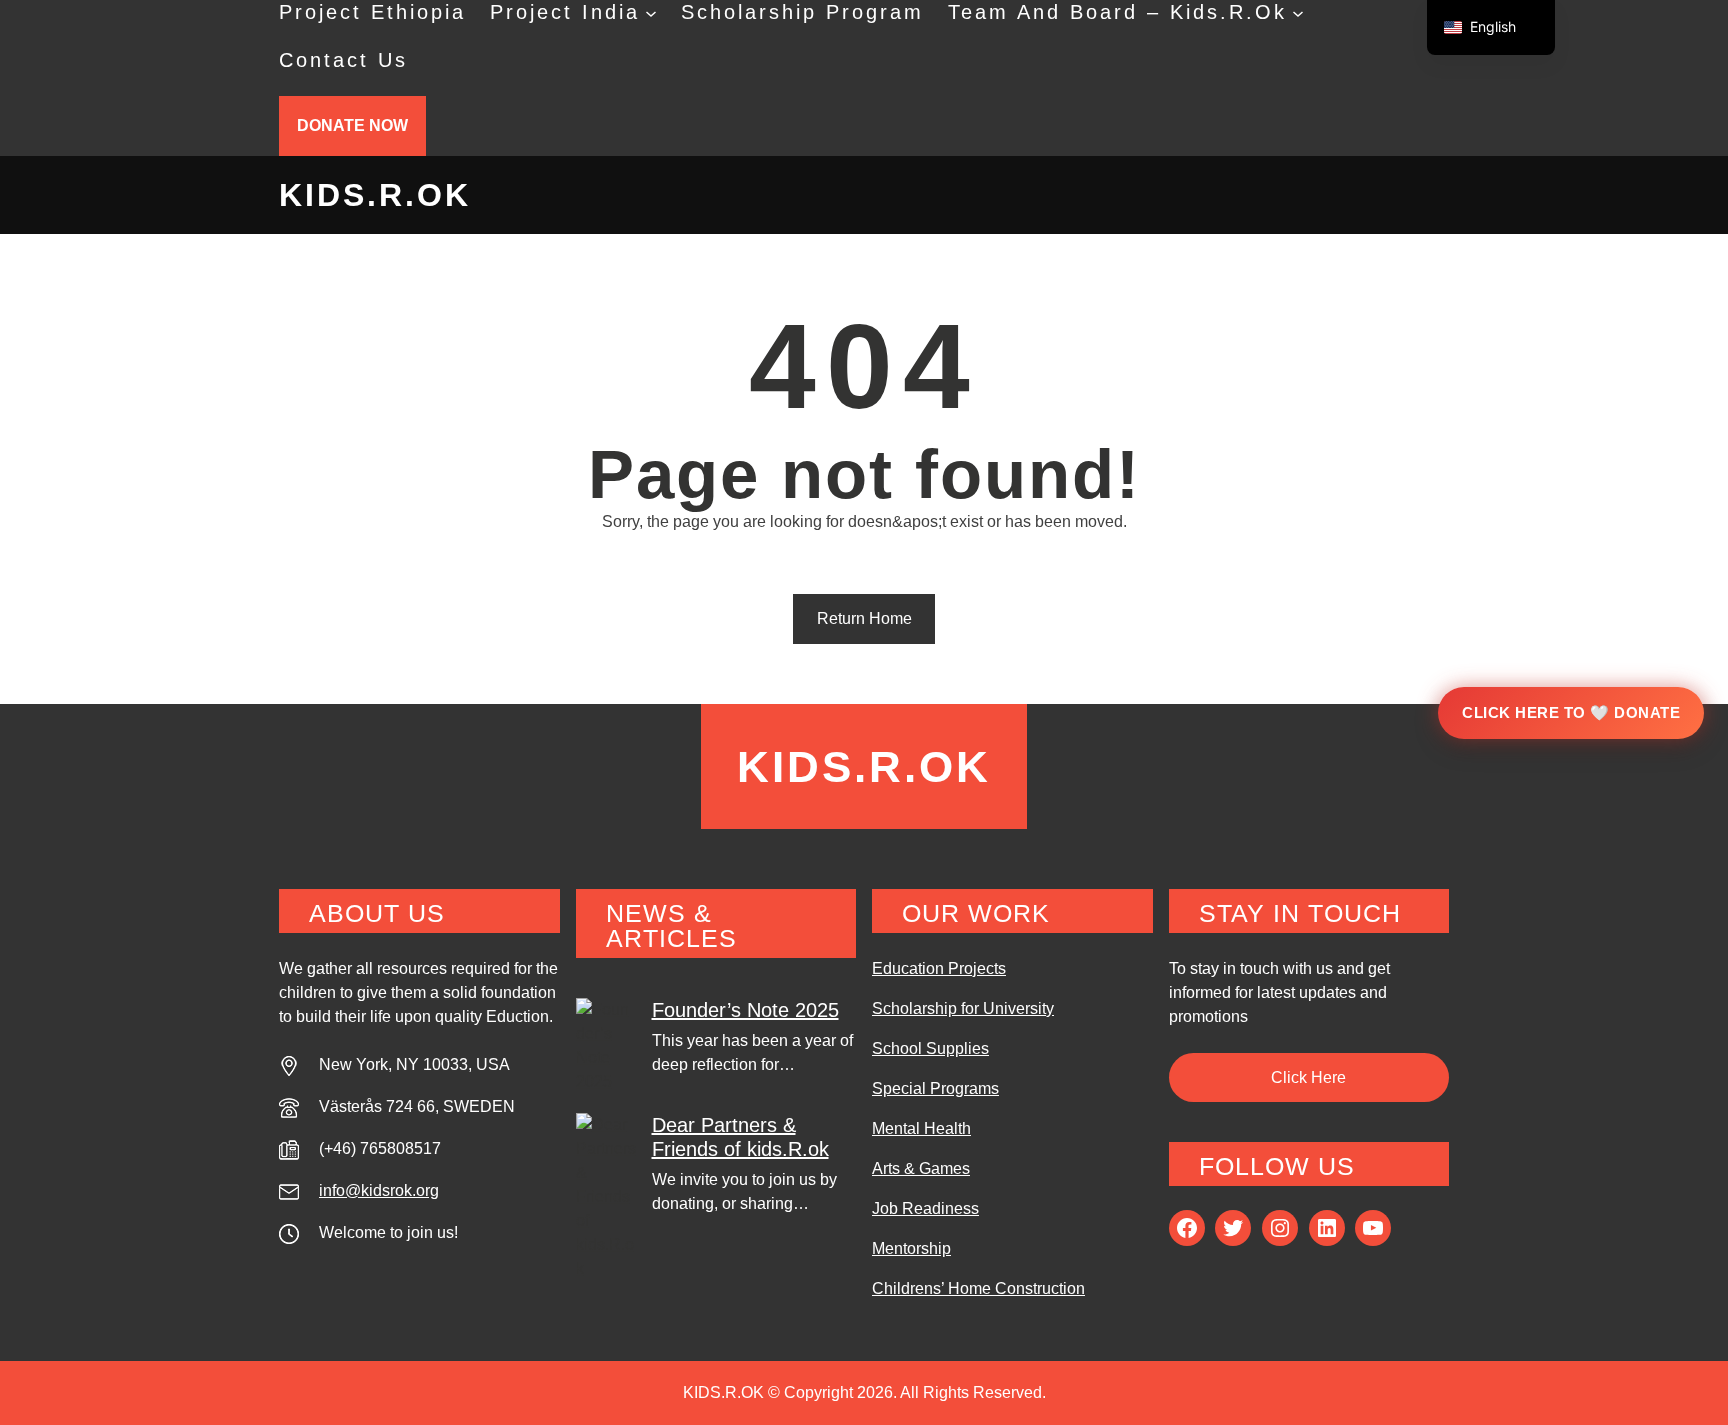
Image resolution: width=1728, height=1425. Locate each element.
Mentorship (911, 1248)
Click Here (1308, 1077)
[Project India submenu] (651, 12)
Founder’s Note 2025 (745, 1010)
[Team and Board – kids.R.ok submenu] (1298, 12)
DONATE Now (352, 125)
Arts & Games (921, 1168)
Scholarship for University (963, 1008)
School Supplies (930, 1048)
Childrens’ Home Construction (978, 1288)
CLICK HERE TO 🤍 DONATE (1571, 712)
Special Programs (935, 1088)
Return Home (864, 618)
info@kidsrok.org (379, 1190)
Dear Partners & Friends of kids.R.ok (740, 1137)
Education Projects (939, 968)
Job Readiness (925, 1208)
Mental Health (921, 1128)
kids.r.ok (375, 195)
